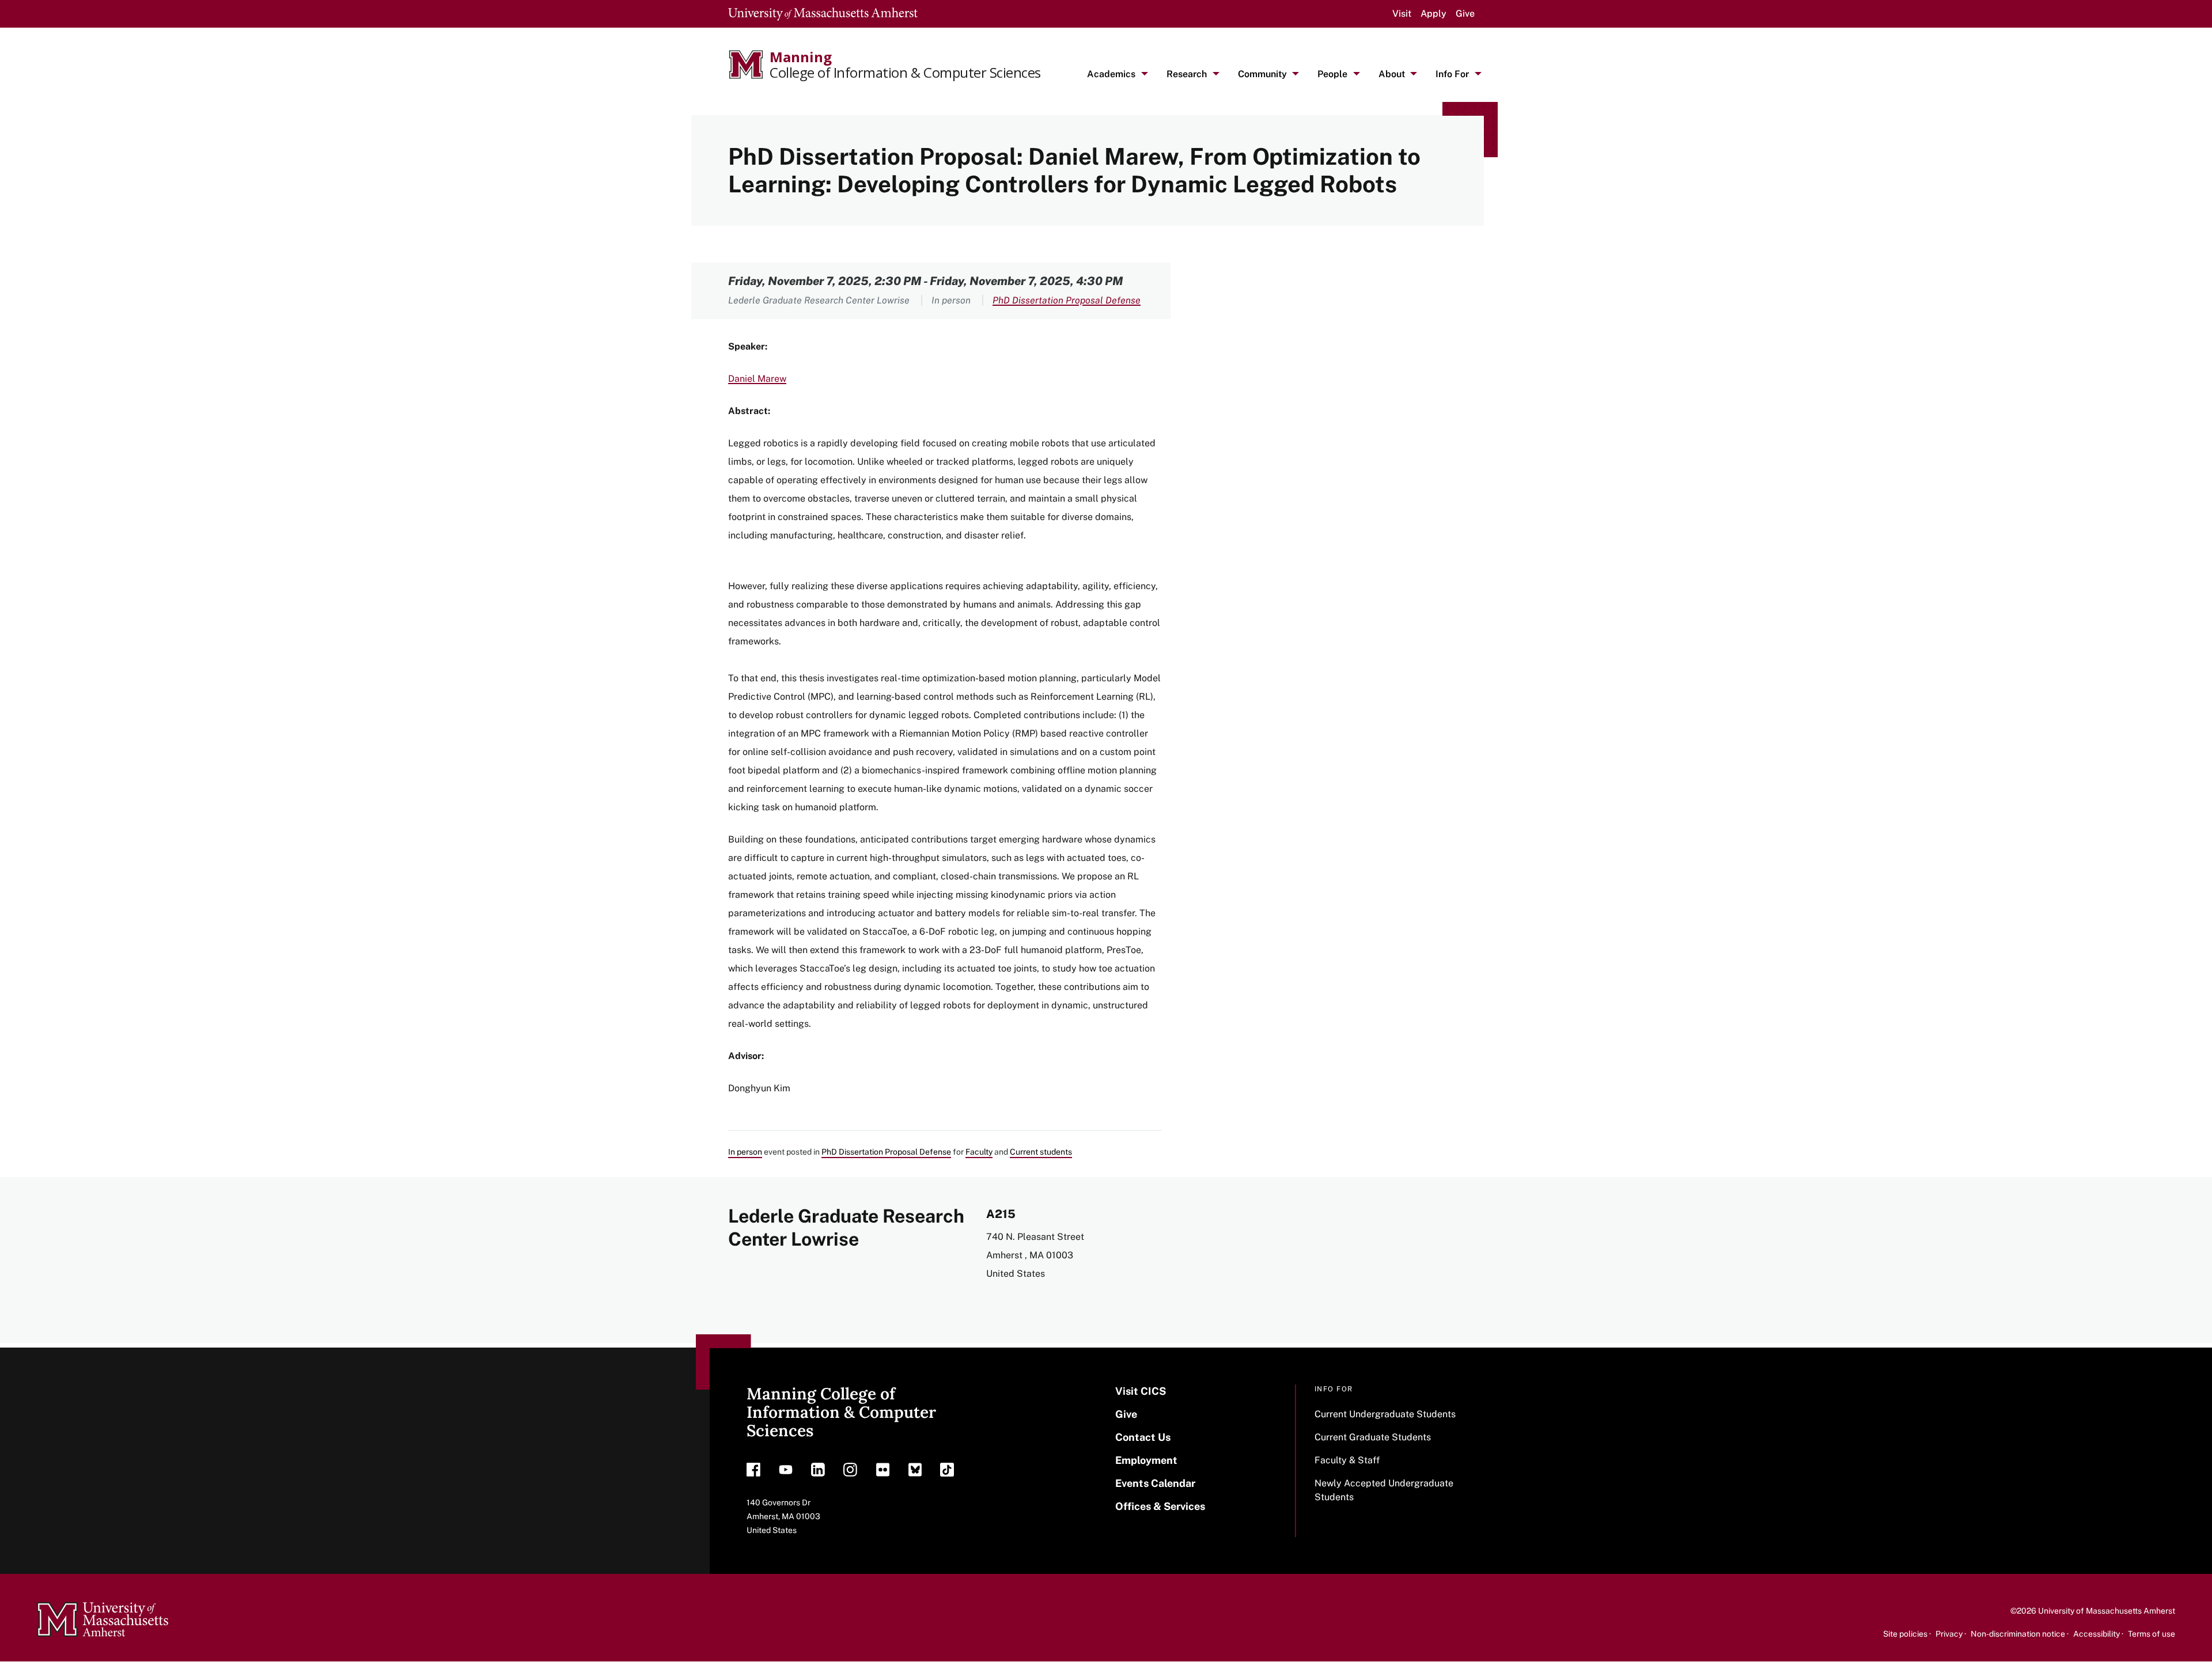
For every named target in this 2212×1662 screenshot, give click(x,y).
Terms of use (2152, 1634)
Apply (1433, 14)
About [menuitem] (1392, 74)
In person (745, 1152)
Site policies (1905, 1634)
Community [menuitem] (1262, 74)
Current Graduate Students (1373, 1437)
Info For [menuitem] (1452, 74)
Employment (1146, 1460)
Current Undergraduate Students (1385, 1414)
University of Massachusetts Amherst (2107, 1611)
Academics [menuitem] (1111, 74)
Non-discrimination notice (2018, 1634)
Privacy (1949, 1634)
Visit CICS (1141, 1391)
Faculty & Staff (1347, 1460)
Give (1465, 14)
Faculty (979, 1152)
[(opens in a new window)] (753, 1473)
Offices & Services (1160, 1506)
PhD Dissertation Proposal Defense (1067, 300)
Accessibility (2097, 1634)
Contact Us (1143, 1437)
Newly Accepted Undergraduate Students (1384, 1490)
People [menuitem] (1332, 74)
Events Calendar (1155, 1483)
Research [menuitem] (1187, 74)
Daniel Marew (757, 379)
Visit (1402, 14)
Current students (1041, 1152)
